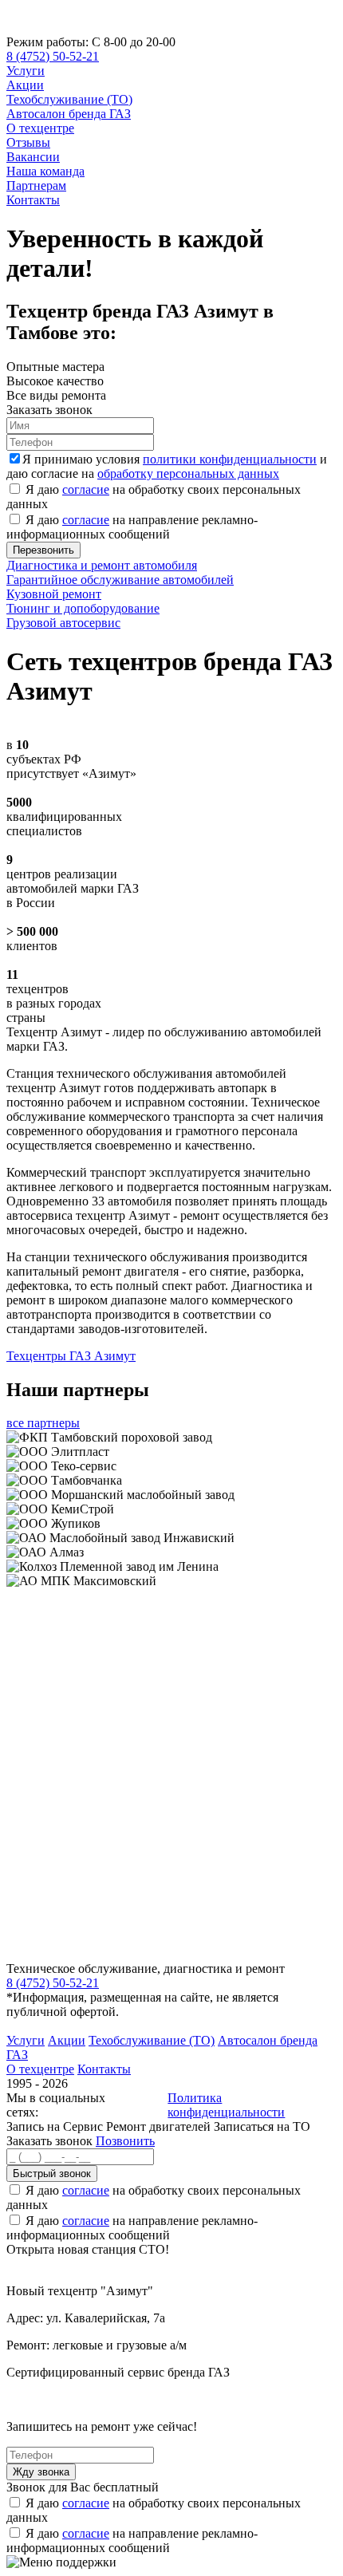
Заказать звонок (49, 2141)
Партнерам (36, 185)
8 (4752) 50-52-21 (53, 56)
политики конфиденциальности (230, 459)
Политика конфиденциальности (226, 2105)
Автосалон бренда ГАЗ (69, 114)
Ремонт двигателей (160, 2126)
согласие (86, 489)
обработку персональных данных (188, 473)
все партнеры (43, 1423)
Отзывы (28, 142)
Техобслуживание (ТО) (69, 99)
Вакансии (33, 157)
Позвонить (125, 2141)
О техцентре (40, 128)
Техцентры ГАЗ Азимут (71, 1356)
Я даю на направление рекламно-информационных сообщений (132, 527)
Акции (25, 85)
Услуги (26, 71)
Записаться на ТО (262, 2126)
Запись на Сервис (56, 2126)
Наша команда (45, 171)
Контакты (33, 200)
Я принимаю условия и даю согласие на (167, 466)
